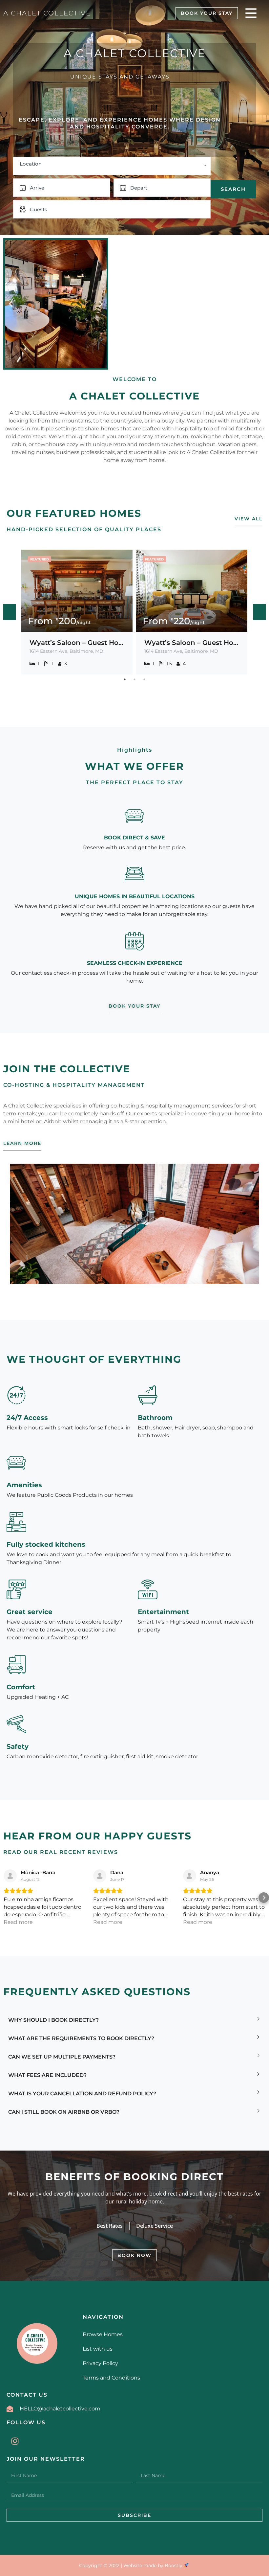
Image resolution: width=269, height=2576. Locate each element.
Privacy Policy (100, 2363)
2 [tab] (134, 679)
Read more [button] (18, 1922)
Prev (10, 612)
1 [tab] (125, 679)
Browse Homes (103, 2334)
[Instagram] (15, 2441)
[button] (11, 304)
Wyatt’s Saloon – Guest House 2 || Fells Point (192, 643)
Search (233, 189)
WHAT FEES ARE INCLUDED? (47, 2075)
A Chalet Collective (47, 13)
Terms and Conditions (111, 2378)
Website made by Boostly (154, 2565)
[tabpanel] (77, 612)
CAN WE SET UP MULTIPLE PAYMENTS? (62, 2057)
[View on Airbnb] (10, 1876)
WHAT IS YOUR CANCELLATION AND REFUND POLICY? (82, 2094)
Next (259, 612)
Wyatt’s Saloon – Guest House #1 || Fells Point (77, 643)
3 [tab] (144, 679)
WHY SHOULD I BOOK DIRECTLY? (53, 2020)
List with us (98, 2349)
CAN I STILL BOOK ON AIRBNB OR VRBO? (64, 2112)
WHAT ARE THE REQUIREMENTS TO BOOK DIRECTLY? (81, 2038)
